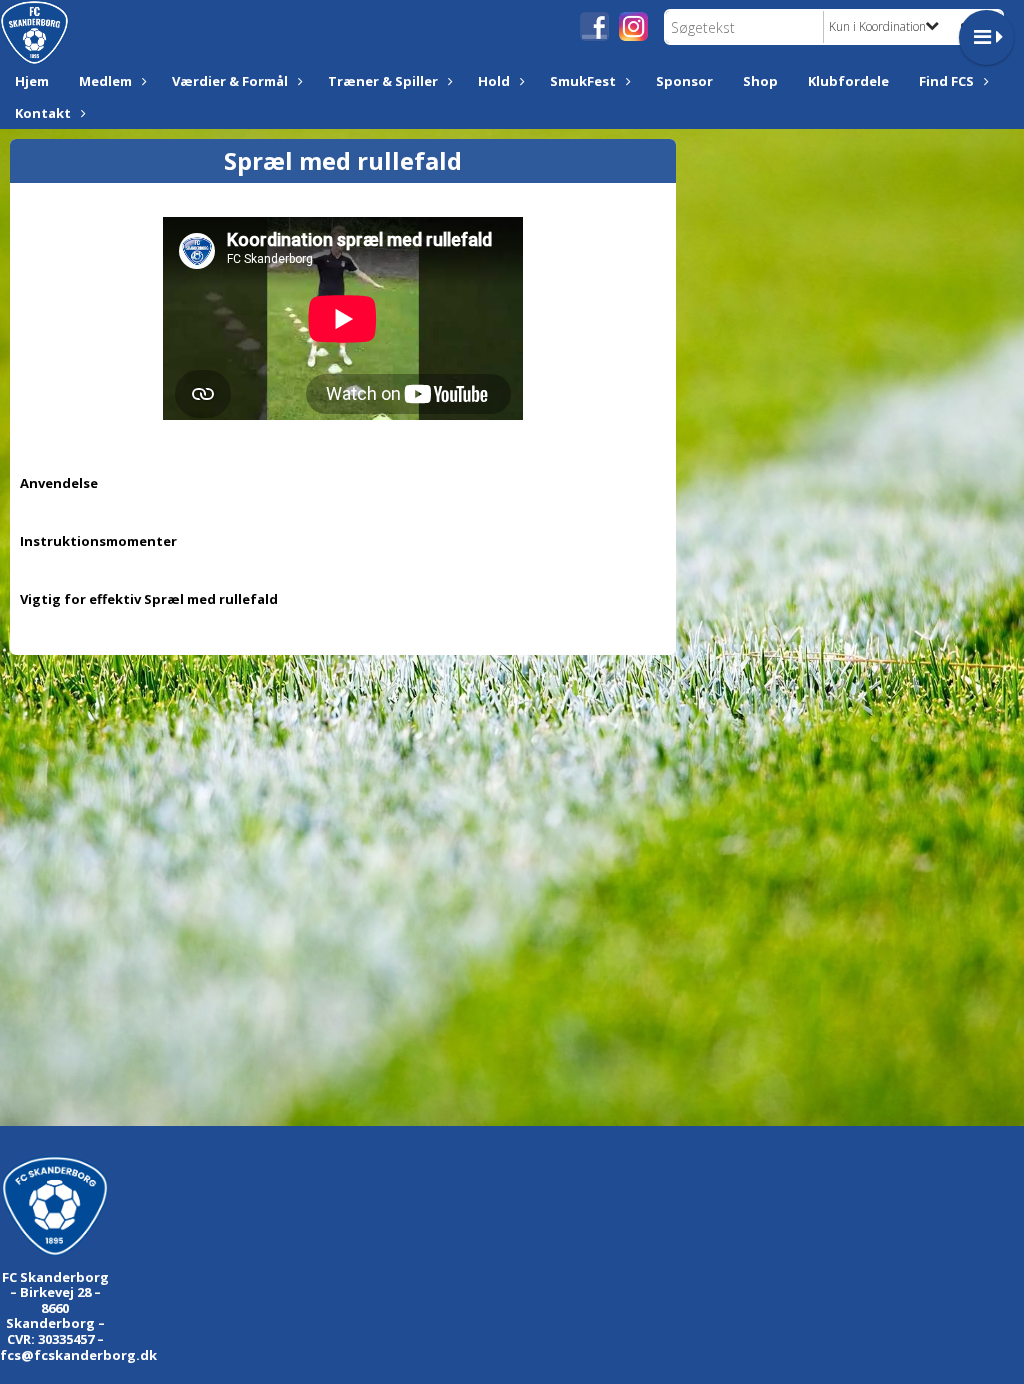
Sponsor (684, 81)
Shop (760, 81)
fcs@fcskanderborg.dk (78, 1355)
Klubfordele (848, 81)
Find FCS (946, 81)
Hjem (32, 81)
